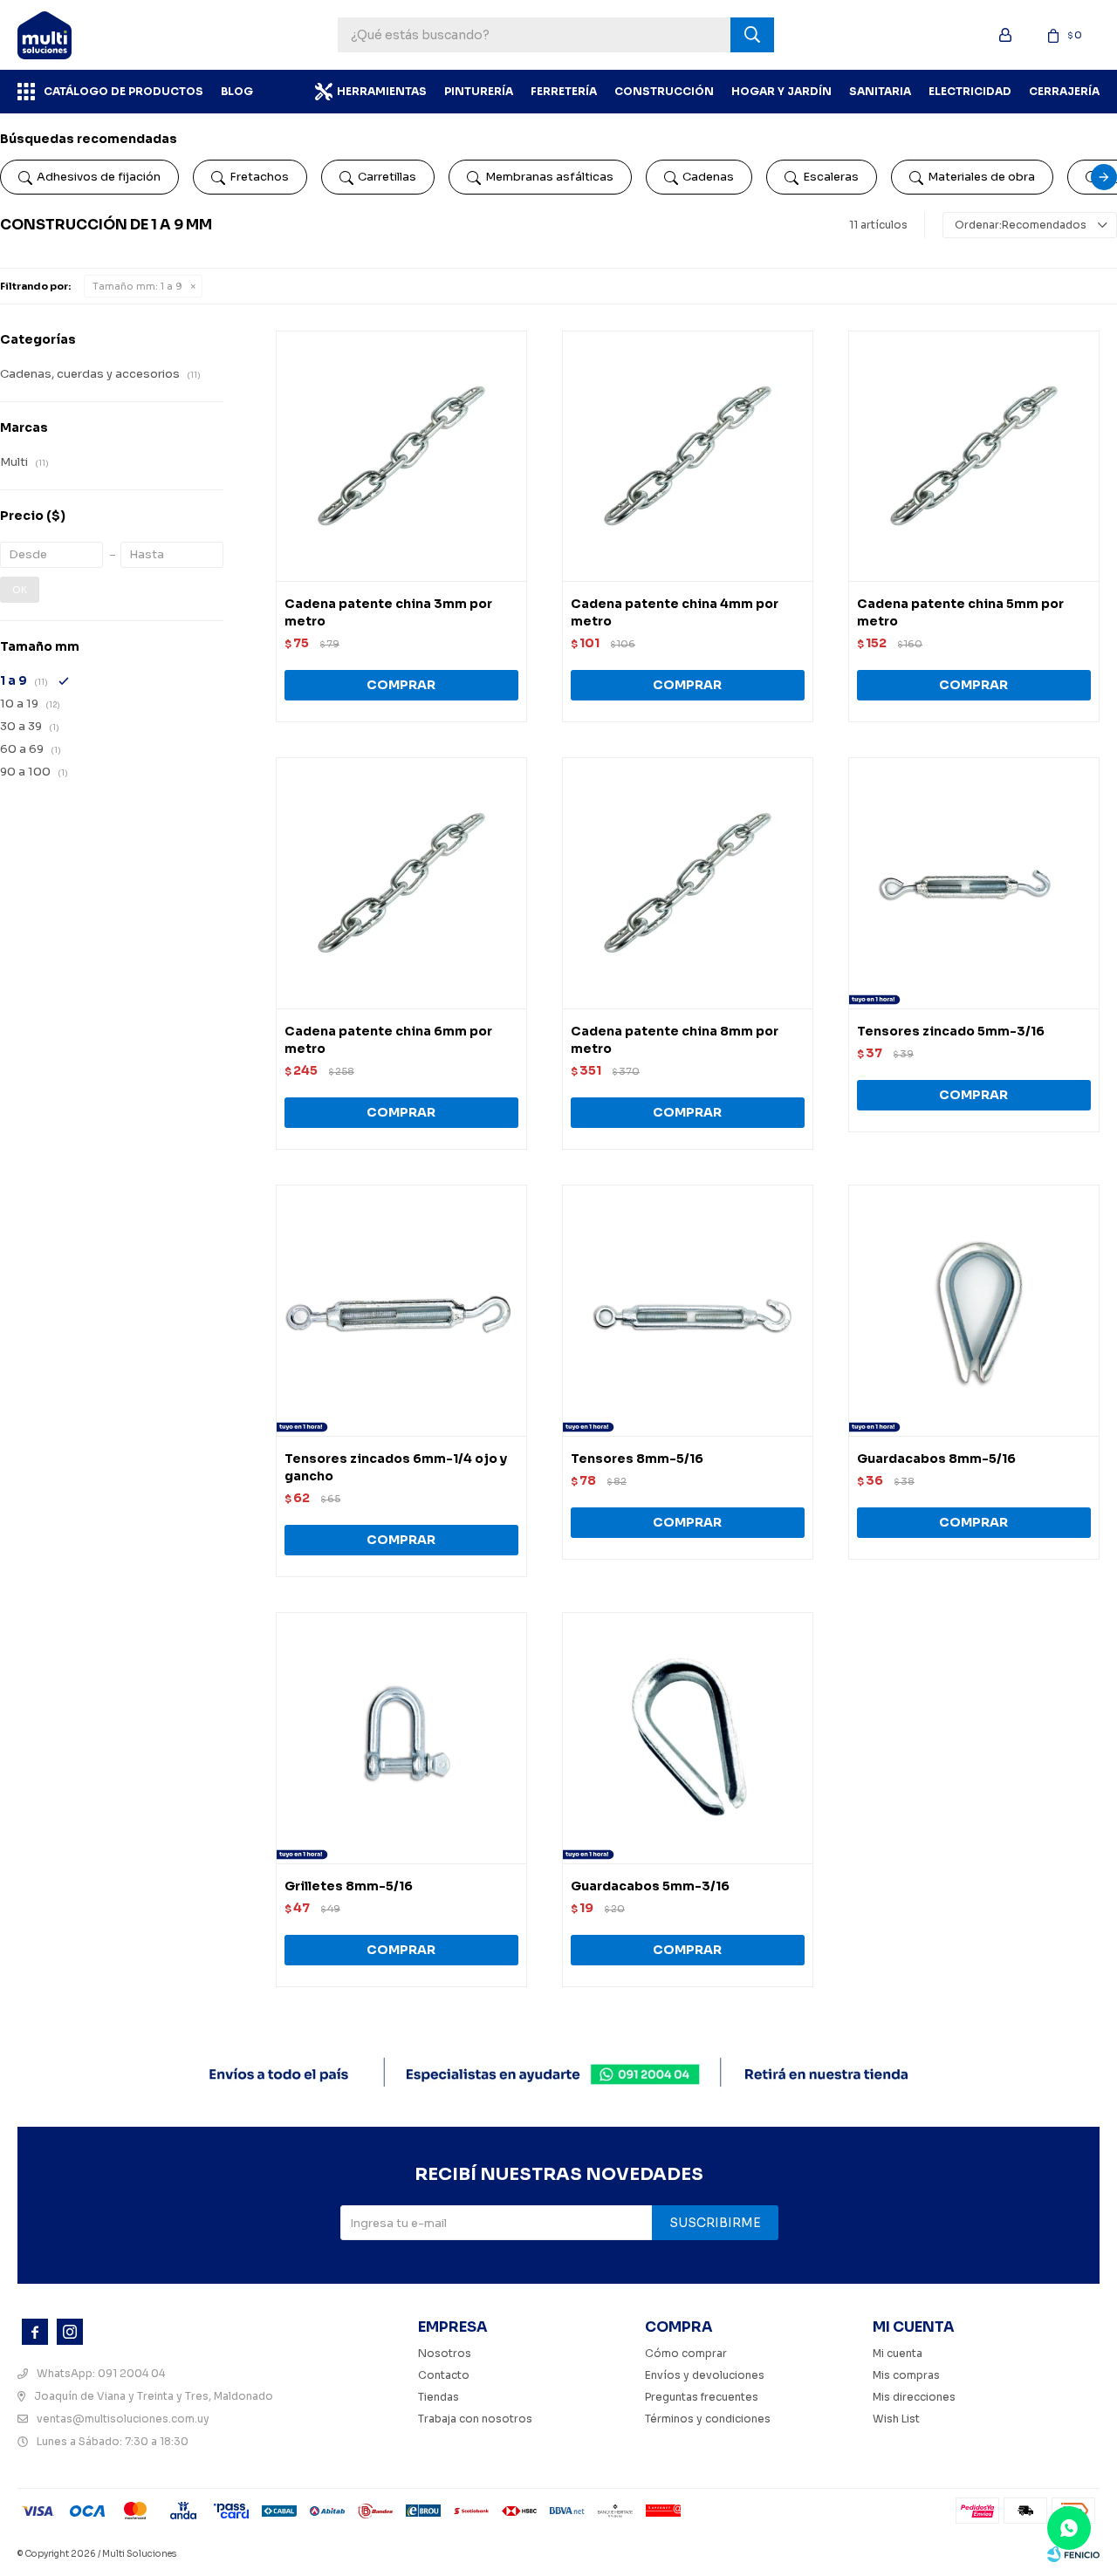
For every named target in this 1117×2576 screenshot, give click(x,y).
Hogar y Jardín (781, 91)
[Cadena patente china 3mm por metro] (401, 456)
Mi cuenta (898, 2353)
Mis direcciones (914, 2397)
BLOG (237, 91)
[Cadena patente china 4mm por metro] (688, 456)
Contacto (444, 2375)
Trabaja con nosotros (475, 2419)
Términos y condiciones (708, 2419)
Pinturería (479, 91)
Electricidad (970, 91)
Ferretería (564, 91)
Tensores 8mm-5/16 (637, 1459)
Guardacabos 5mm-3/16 (650, 1886)
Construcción (664, 91)
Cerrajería (1064, 91)
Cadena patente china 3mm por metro (388, 612)
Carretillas (387, 177)
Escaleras (831, 177)
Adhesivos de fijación (99, 177)
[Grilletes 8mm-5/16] (401, 1738)
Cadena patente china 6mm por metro (388, 1040)
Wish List (896, 2419)
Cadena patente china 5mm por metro (960, 612)
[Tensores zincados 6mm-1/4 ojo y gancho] (401, 1310)
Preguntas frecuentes (702, 2397)
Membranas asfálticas (549, 177)
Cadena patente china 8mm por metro (675, 1040)
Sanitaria (880, 91)
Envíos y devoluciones (705, 2375)
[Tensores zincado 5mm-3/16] (974, 883)
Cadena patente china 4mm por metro (675, 612)
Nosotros (445, 2353)
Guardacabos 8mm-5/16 (936, 1459)
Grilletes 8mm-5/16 (349, 1886)
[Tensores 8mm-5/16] (688, 1310)
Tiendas (439, 2397)
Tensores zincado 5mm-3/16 (951, 1031)
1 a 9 (137, 286)
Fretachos (259, 177)
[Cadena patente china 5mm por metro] (974, 456)
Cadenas (708, 177)
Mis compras (906, 2375)
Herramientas (382, 91)
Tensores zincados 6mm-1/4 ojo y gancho (396, 1467)
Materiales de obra (981, 177)
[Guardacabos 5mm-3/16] (688, 1738)
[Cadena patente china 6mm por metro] (401, 883)
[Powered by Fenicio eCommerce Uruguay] (1073, 2554)
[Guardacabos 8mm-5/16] (974, 1310)
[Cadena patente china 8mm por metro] (688, 883)
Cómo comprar (686, 2353)
